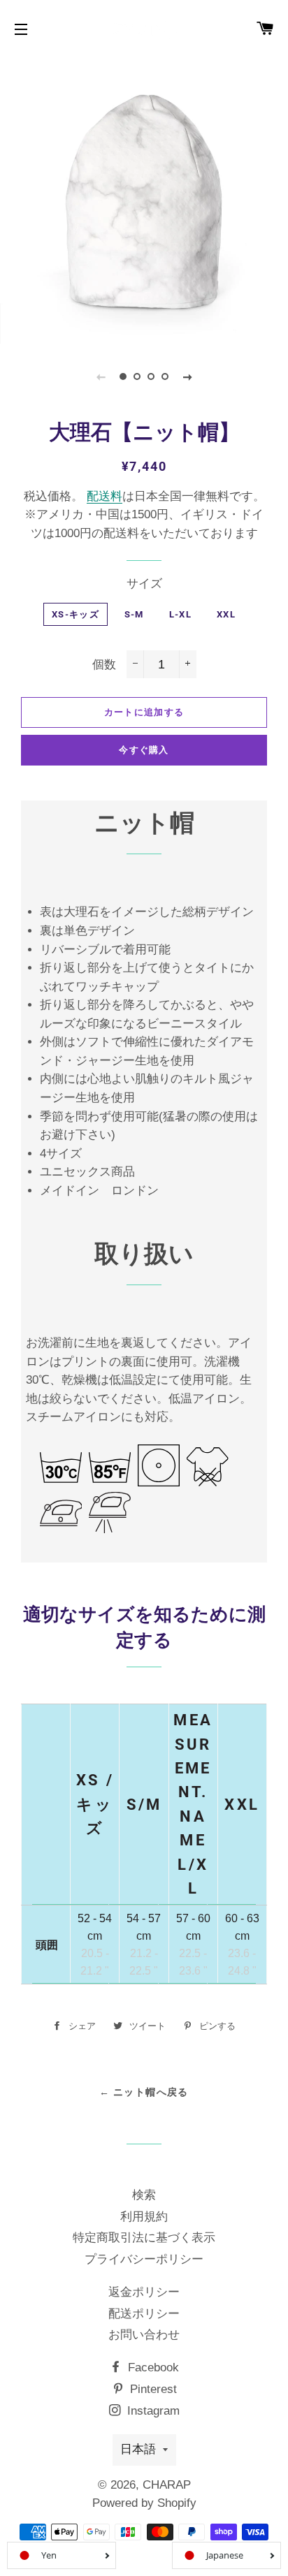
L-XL (180, 614)
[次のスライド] (187, 376)
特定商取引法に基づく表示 (144, 2238)
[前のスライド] (101, 376)
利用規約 (144, 2217)
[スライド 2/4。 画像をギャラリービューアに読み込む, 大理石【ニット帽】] (137, 376)
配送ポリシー (144, 2314)
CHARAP (167, 2485)
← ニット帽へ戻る (144, 2092)
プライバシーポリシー (144, 2259)
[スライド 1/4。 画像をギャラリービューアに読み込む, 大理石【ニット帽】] (123, 376)
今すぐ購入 (144, 750)
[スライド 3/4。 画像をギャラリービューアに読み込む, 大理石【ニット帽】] (151, 376)
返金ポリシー (144, 2292)
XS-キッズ (75, 614)
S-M (134, 614)
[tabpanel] (144, 200)
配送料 (105, 496)
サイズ (144, 584)
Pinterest (152, 2389)
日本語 (138, 2449)
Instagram (152, 2411)
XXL (226, 614)
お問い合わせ (144, 2335)
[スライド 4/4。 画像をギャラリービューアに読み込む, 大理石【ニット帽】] (165, 376)
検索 (144, 2195)
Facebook (152, 2368)
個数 (104, 665)
